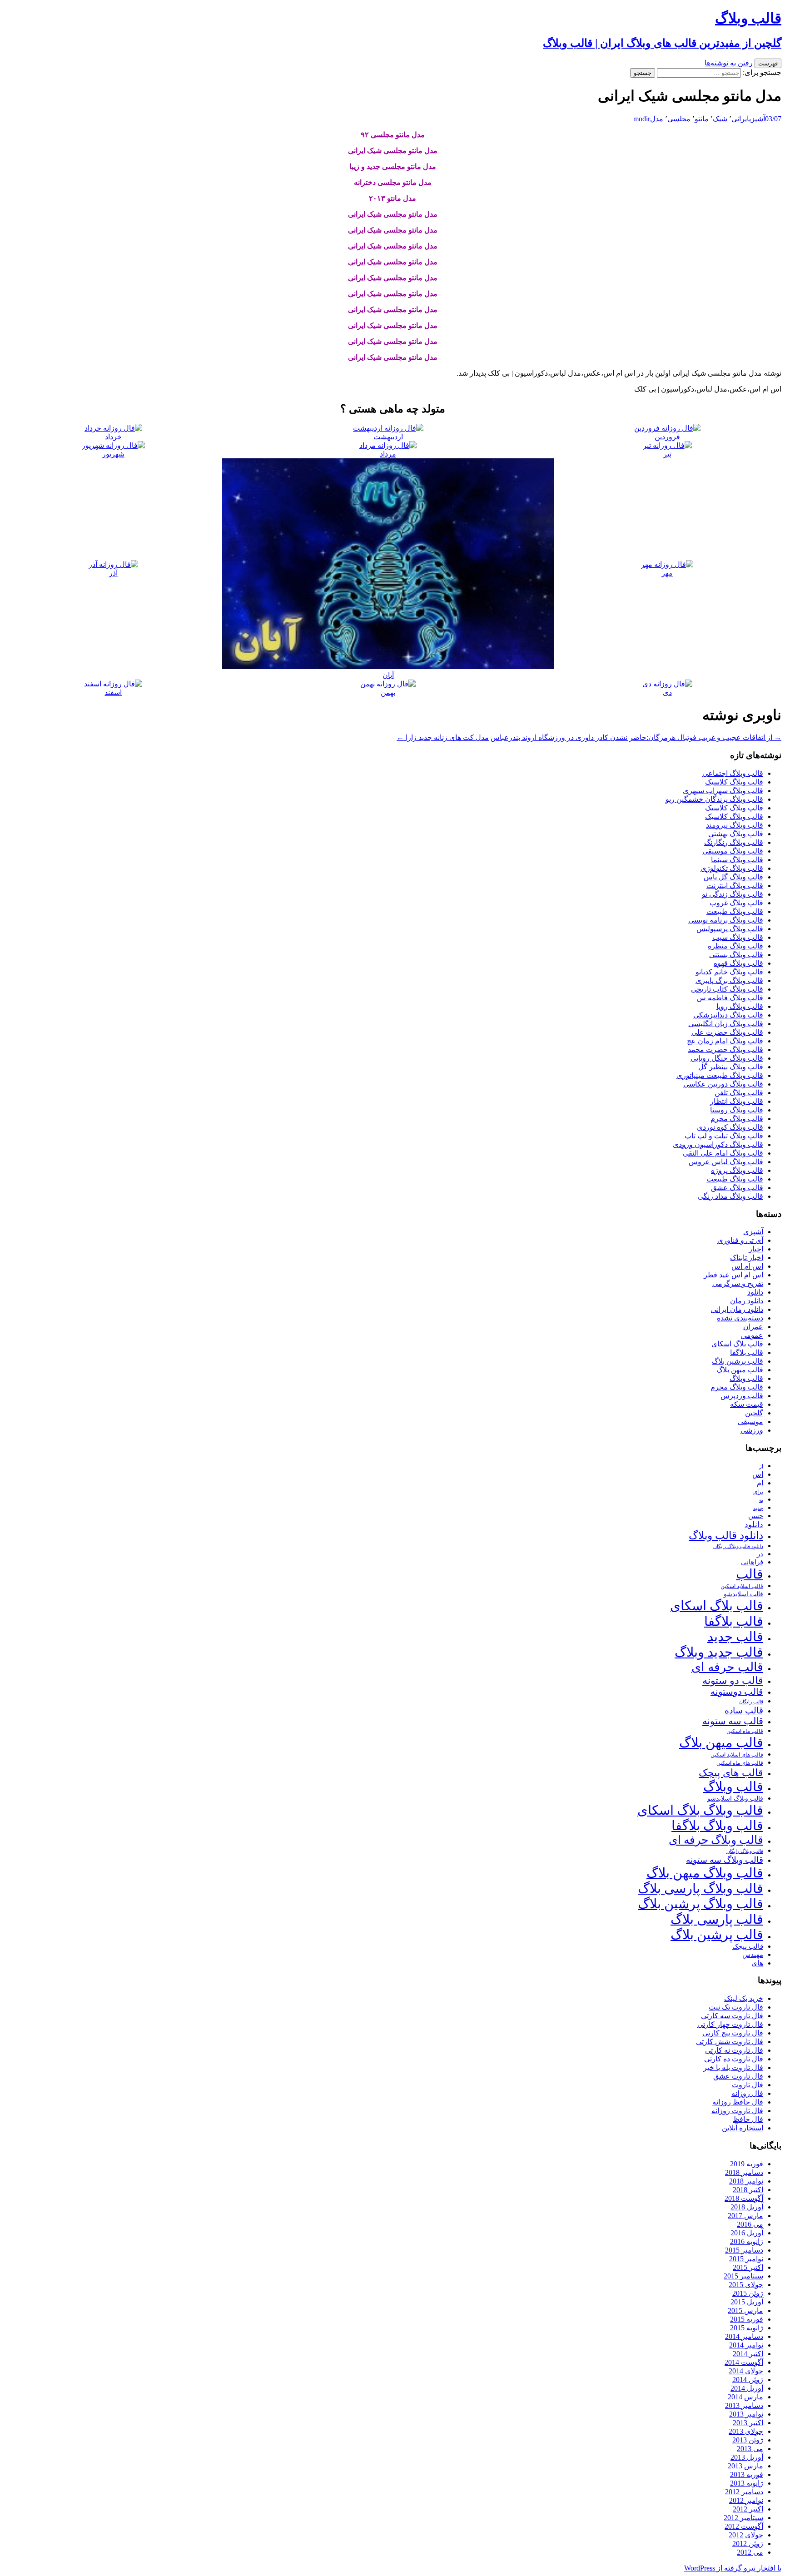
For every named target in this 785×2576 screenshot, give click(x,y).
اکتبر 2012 (748, 2509)
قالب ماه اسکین (745, 1731)
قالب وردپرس (742, 1396)
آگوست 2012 (744, 2526)
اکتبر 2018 (748, 2190)
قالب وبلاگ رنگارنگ (734, 842)
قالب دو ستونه (733, 1680)
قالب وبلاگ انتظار (737, 1101)
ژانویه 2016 (747, 2241)
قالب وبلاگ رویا (740, 1006)
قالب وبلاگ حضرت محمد (725, 1050)
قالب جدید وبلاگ (719, 1652)
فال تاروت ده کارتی (734, 2059)
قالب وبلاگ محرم (737, 1119)
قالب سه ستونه (733, 1721)
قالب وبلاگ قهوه (738, 963)
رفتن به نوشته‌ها (729, 63)
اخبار (756, 1249)
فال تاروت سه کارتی (732, 2016)
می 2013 (750, 2449)
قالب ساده (744, 1710)
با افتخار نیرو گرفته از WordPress (733, 2568)
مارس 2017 (745, 2216)
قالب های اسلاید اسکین (737, 1755)
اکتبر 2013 (748, 2423)
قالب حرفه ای (727, 1667)
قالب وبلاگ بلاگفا (717, 1826)
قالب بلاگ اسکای (737, 1344)
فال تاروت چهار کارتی (730, 2024)
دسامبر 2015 (744, 2250)
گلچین (754, 1413)
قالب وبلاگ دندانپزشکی (728, 1015)
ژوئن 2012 (748, 2544)
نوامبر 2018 (746, 2181)
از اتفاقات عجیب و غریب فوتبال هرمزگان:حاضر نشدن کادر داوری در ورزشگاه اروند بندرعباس (636, 737)
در (760, 1554)
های (757, 1963)
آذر (113, 573)
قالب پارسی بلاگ (717, 1919)
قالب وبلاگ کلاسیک (734, 782)
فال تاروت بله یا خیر (733, 2067)
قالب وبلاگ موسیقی (733, 851)
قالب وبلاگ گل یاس (733, 877)
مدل (657, 119)
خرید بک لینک (744, 1998)
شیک (720, 119)
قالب (750, 1574)
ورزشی (752, 1430)
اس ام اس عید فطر (733, 1275)
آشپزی (757, 119)
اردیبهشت (388, 437)
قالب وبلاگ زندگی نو (733, 894)
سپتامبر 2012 (743, 2518)
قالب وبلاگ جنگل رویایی (727, 1058)
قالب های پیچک (731, 1773)
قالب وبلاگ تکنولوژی (732, 868)
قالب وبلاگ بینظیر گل (731, 1067)
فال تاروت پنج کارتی (733, 2033)
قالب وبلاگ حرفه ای (716, 1840)
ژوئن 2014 (748, 2380)
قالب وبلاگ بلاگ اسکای (700, 1810)
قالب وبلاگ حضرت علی (727, 1032)
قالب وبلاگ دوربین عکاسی (723, 1084)
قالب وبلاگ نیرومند (735, 825)
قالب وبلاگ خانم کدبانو (729, 972)
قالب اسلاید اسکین (742, 1586)
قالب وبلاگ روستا (737, 1110)
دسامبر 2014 (744, 2336)
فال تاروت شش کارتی (730, 2042)
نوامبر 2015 (746, 2259)
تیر (667, 454)
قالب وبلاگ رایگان (745, 1851)
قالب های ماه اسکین (740, 1763)
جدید (758, 1508)
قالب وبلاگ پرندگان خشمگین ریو (714, 799)
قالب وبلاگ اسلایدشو (735, 1798)
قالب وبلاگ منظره (735, 946)
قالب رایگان (751, 1702)
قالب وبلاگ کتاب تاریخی (727, 989)
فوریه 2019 (747, 2164)
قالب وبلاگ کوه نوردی (730, 1127)
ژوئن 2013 (748, 2440)
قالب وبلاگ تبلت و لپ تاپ (724, 1136)
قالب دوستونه (737, 1692)
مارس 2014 (745, 2397)
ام (760, 1483)
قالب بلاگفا (747, 1353)
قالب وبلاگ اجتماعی (733, 773)
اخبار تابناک (747, 1258)
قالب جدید (735, 1637)
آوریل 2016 (747, 2233)
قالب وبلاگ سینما (737, 860)
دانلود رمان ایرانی (737, 1309)
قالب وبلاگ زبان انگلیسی (726, 1024)
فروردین (667, 437)
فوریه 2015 (747, 2319)
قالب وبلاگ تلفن (739, 1093)
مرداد (388, 454)
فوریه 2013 (747, 2474)
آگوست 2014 (744, 2362)
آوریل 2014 (747, 2388)
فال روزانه (747, 2093)
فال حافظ (748, 2119)
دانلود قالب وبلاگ (726, 1536)
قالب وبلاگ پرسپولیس (730, 929)
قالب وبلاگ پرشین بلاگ (701, 1904)
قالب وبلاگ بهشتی (736, 834)
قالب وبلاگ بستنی (736, 955)
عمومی (752, 1335)
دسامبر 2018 (744, 2172)
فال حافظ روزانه (738, 2102)
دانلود (755, 1292)
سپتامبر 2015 (743, 2276)
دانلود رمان (747, 1301)
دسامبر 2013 (744, 2405)
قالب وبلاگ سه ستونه (725, 1860)
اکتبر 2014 (748, 2354)
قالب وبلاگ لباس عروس (726, 1162)
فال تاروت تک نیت (736, 2007)
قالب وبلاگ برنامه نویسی (726, 920)
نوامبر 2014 (746, 2345)
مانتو (702, 119)
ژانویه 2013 (747, 2483)
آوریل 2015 (747, 2302)
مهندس (753, 1955)
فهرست (768, 63)
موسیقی (750, 1422)
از (761, 1466)
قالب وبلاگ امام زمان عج (725, 1041)
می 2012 (750, 2552)
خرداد (113, 437)
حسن (756, 1516)
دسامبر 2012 (744, 2492)
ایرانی (740, 119)
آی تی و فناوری (740, 1240)
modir (642, 119)
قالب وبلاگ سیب (738, 937)
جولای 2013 (746, 2431)
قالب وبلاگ (746, 1378)
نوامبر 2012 (746, 2500)
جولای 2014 (746, 2371)
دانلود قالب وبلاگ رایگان (738, 1546)
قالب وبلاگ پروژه (737, 1170)
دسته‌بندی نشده (740, 1318)
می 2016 (750, 2224)
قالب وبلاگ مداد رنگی (730, 1196)
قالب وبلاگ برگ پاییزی (729, 980)
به (761, 1500)
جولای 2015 (746, 2285)
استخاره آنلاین (743, 2128)
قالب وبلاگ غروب (736, 903)
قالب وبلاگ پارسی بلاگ (701, 1888)
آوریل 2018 (747, 2207)
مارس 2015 (745, 2310)
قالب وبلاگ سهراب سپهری (723, 791)
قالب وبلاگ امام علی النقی (723, 1153)
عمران (753, 1327)
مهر (667, 573)
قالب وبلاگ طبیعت (735, 911)
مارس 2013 (745, 2466)
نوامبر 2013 (746, 2414)
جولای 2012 (746, 2535)
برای (758, 1492)
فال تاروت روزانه (737, 2111)
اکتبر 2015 (748, 2267)
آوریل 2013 (747, 2457)
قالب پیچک (748, 1946)
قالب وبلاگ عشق (737, 1188)
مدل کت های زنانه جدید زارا (443, 737)
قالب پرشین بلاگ (738, 1361)
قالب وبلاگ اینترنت (735, 886)
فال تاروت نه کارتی (734, 2050)
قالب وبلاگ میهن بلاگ (705, 1873)
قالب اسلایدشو (743, 1594)
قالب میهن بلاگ (740, 1370)
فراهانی (752, 1562)
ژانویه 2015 (747, 2328)
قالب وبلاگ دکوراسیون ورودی (718, 1144)
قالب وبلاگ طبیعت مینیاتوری (720, 1075)
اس (758, 1474)
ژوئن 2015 (748, 2293)
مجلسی (679, 119)
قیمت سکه (747, 1404)
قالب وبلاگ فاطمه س (730, 998)
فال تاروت (748, 2085)
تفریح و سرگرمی (738, 1283)
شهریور (113, 454)
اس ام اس (747, 1266)
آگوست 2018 (744, 2198)
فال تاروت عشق (738, 2076)
